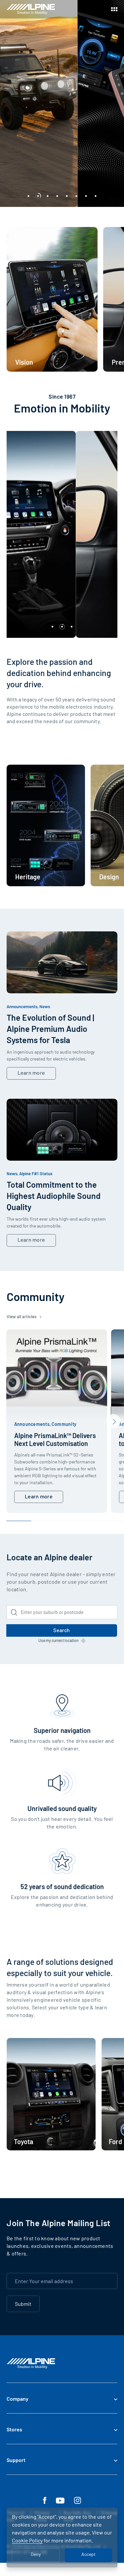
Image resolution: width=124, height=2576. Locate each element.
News (45, 1006)
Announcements (22, 1006)
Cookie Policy (27, 2540)
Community (64, 1424)
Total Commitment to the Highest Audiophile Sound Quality (54, 1196)
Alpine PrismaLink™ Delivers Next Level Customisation (55, 1439)
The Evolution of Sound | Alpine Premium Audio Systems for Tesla (50, 1029)
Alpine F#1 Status (36, 1174)
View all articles (22, 1316)
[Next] (113, 1421)
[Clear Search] (110, 1612)
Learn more (31, 1073)
